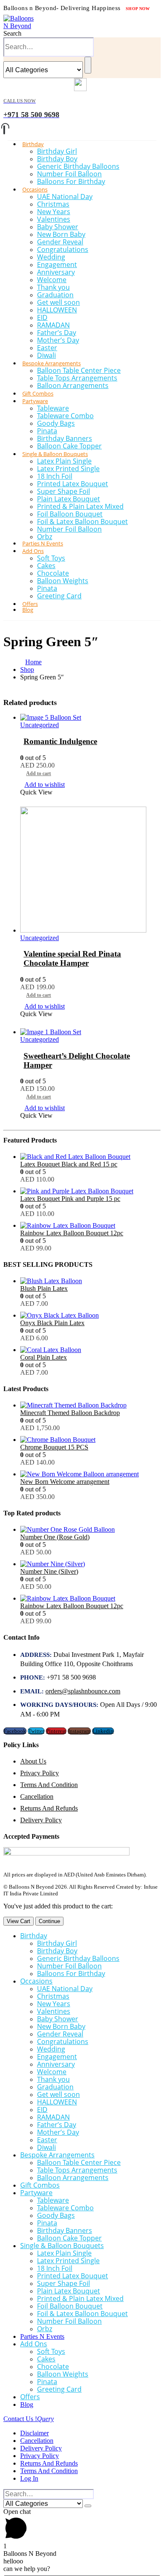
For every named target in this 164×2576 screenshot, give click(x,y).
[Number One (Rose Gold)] (90, 1530)
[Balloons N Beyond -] (20, 26)
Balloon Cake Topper (69, 2238)
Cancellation (37, 1796)
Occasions (35, 189)
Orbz (45, 2329)
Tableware (53, 408)
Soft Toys (51, 558)
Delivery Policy (41, 1820)
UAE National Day (65, 197)
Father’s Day (57, 333)
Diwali (46, 2147)
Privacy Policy (40, 1773)
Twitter (36, 1731)
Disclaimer (34, 2433)
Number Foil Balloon (69, 174)
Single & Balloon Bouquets (55, 454)
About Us (33, 1761)
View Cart (19, 1921)
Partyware (35, 401)
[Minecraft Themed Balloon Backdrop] (90, 1405)
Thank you (53, 287)
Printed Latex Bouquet (73, 484)
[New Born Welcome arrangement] (90, 1474)
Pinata (47, 431)
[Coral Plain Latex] (90, 1350)
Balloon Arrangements (73, 385)
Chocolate (53, 573)
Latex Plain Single (64, 461)
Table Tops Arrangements (77, 378)
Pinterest (56, 1731)
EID (42, 317)
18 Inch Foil (55, 476)
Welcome (52, 280)
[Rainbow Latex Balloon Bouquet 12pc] (90, 1226)
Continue (49, 1921)
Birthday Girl (57, 151)
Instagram (79, 1731)
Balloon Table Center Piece (79, 370)
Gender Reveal (60, 242)
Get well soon (58, 302)
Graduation (55, 295)
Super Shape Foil (63, 491)
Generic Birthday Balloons (78, 166)
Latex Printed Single (68, 469)
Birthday (33, 144)
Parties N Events (42, 2336)
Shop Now (138, 9)
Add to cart (38, 773)
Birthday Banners (65, 438)
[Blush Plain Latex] (90, 1281)
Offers (30, 2397)
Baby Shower (58, 227)
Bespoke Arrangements (52, 363)
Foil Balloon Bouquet (70, 514)
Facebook (15, 1731)
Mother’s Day (58, 340)
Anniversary (56, 272)
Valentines (54, 219)
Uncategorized (40, 725)
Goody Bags (56, 423)
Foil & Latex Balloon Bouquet (82, 521)
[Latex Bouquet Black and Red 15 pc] (90, 1157)
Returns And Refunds (49, 1808)
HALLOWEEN (57, 310)
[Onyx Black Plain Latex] (90, 1316)
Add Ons (33, 551)
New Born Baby (61, 234)
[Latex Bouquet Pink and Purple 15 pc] (90, 1191)
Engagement (57, 265)
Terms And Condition (49, 1785)
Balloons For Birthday (71, 181)
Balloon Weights (63, 581)
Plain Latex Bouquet (69, 499)
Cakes (46, 566)
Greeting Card (59, 596)
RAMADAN (53, 325)
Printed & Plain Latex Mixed (80, 506)
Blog (28, 610)
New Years (54, 212)
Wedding (51, 257)
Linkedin (103, 1731)
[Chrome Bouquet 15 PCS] (90, 1440)
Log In (29, 2478)
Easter (47, 348)
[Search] (88, 65)
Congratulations (63, 249)
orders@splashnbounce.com (83, 1691)
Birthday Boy (57, 159)
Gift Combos (40, 2185)
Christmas (53, 204)
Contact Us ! (29, 2419)
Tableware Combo (65, 416)
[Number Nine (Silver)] (90, 1564)
